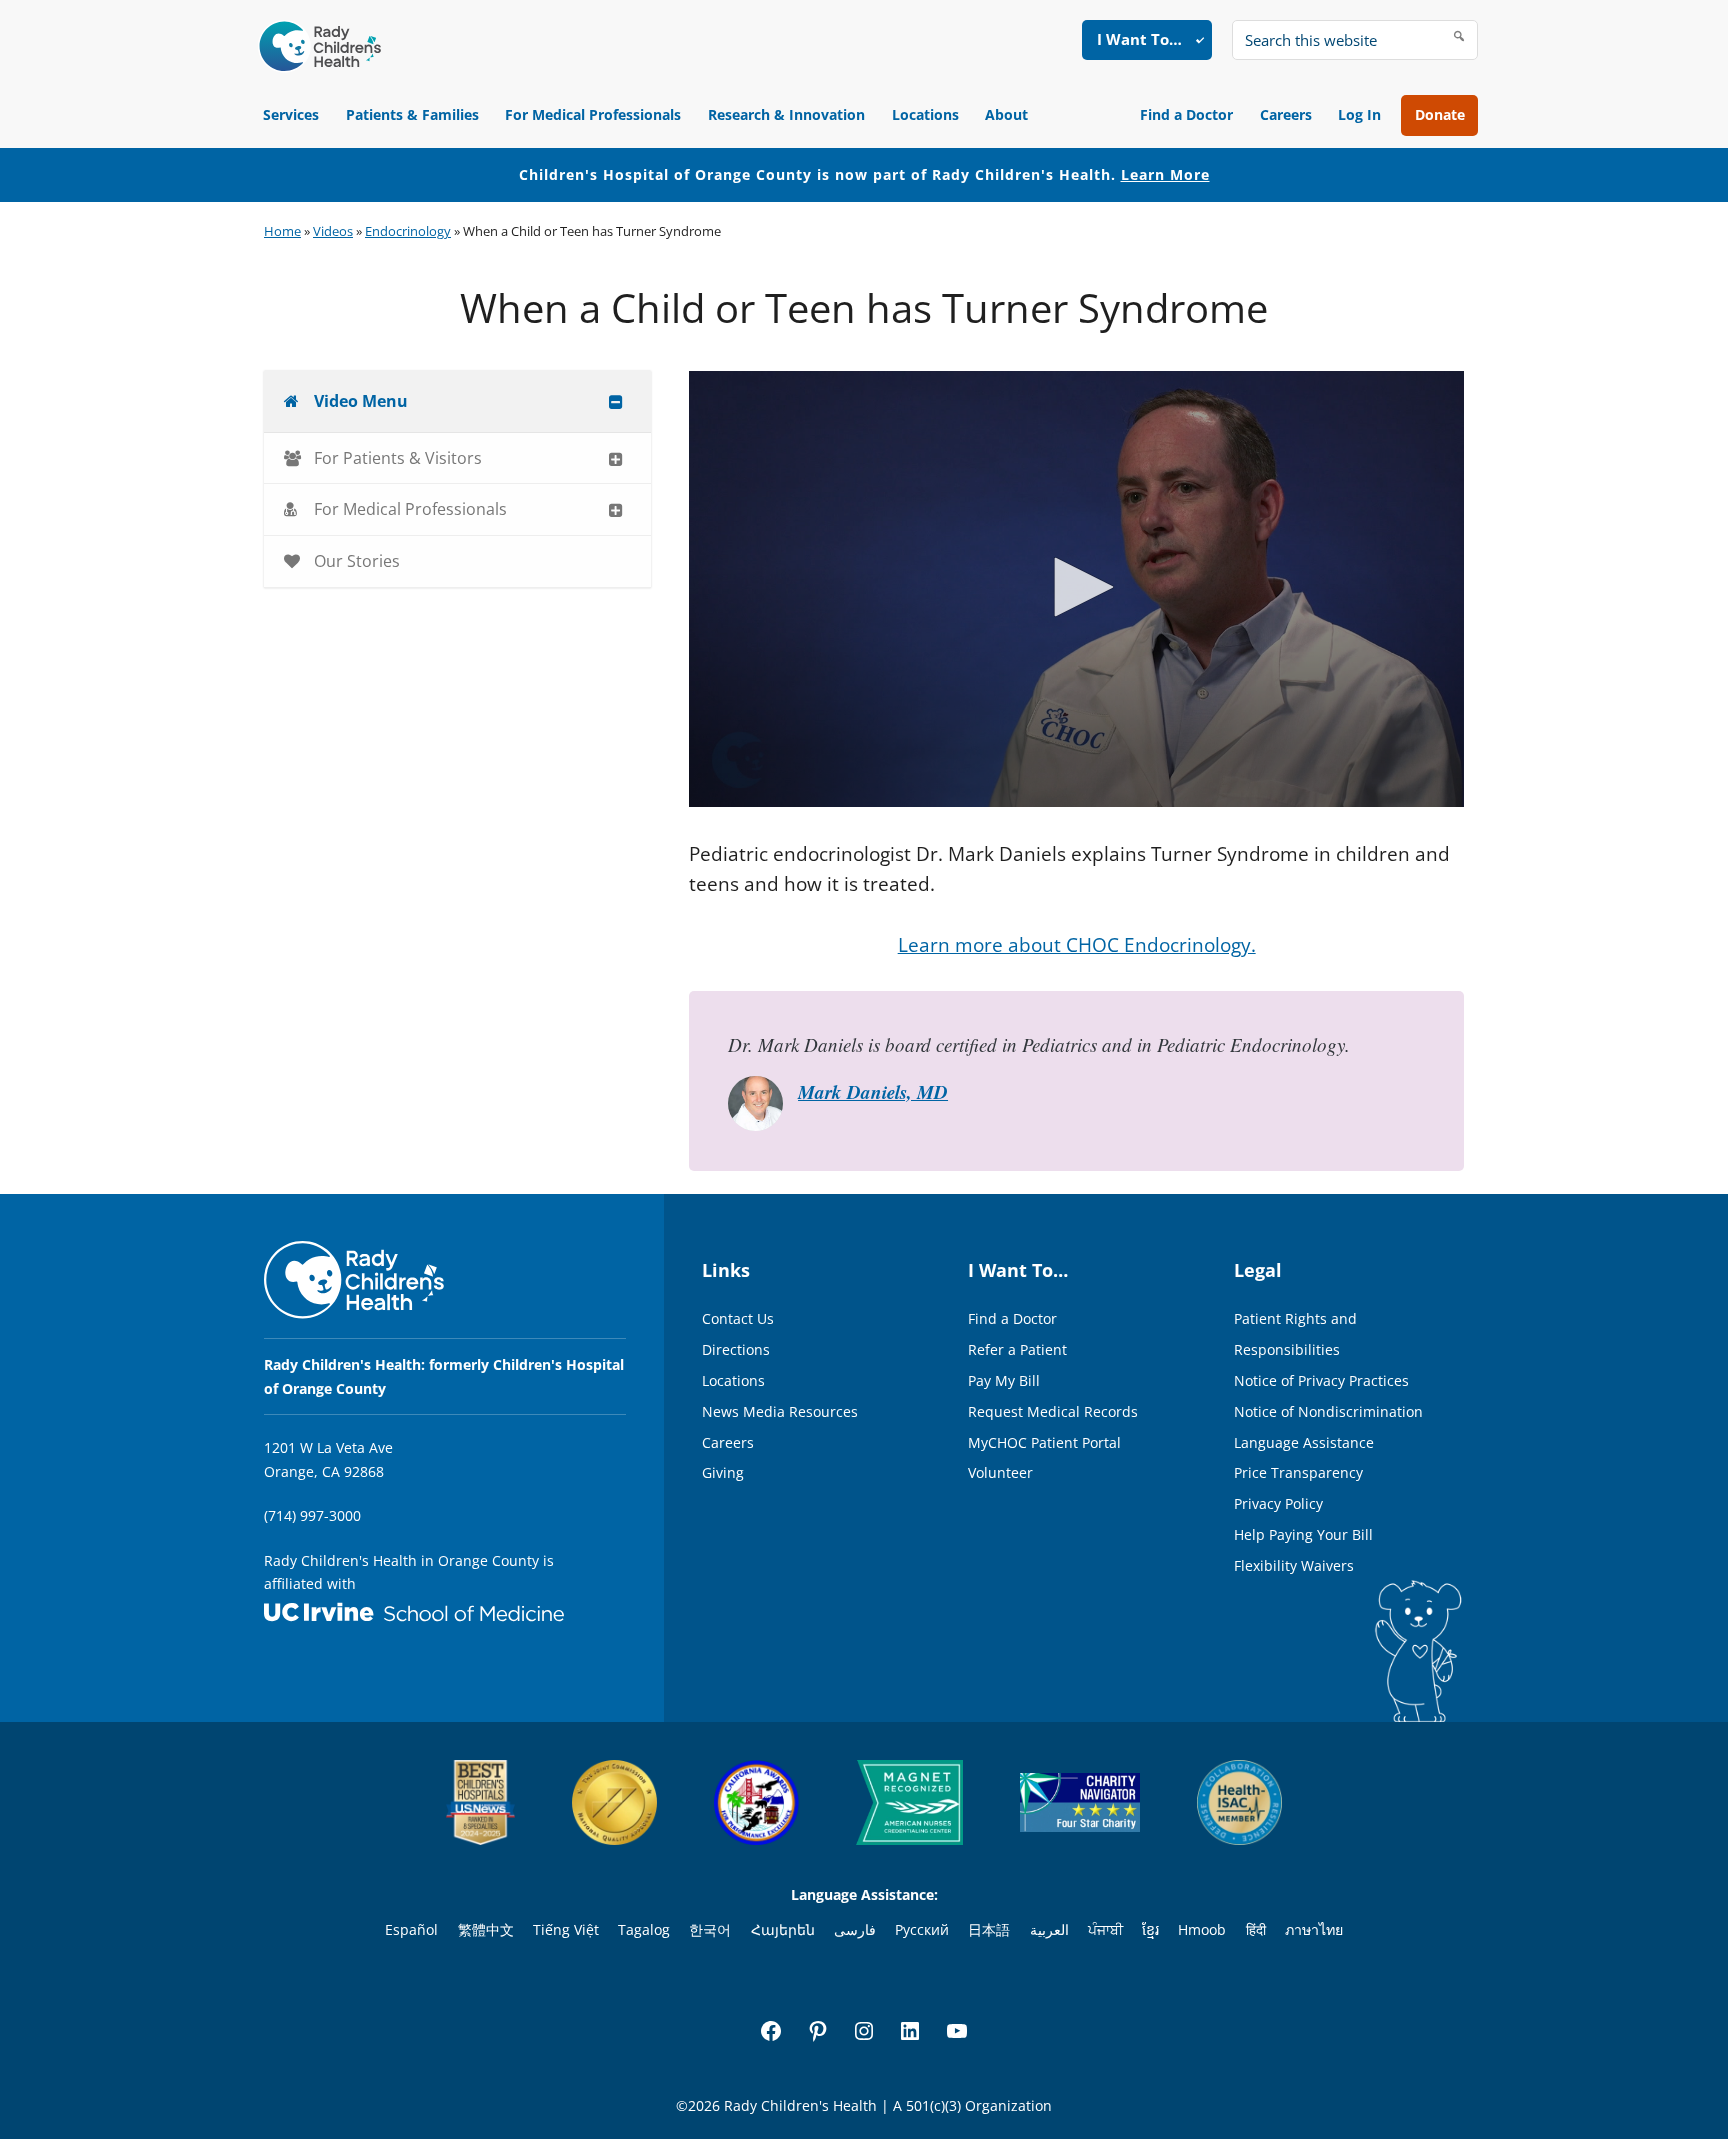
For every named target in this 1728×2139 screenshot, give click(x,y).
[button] (1077, 587)
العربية (1049, 1929)
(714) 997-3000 (312, 1515)
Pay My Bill (1004, 1380)
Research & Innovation (786, 114)
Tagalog (644, 1929)
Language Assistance (1304, 1442)
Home (282, 231)
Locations (925, 114)
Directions (736, 1349)
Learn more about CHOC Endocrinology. (1077, 945)
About (1006, 114)
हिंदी (1256, 1929)
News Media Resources (780, 1411)
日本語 (989, 1929)
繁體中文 (486, 1929)
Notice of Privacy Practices (1321, 1380)
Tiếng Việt (566, 1929)
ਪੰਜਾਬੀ (1105, 1929)
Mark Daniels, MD (873, 1091)
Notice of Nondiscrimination (1328, 1411)
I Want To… (1139, 39)
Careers (1286, 114)
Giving (723, 1472)
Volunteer (1000, 1472)
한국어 (710, 1929)
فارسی (855, 1929)
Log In (1359, 114)
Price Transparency (1298, 1472)
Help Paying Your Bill (1303, 1534)
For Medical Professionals (593, 114)
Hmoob (1202, 1929)
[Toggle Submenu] (616, 401)
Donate (1440, 114)
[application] (1076, 589)
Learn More (1165, 174)
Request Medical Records (1053, 1411)
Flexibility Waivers (1294, 1565)
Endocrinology (408, 231)
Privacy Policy (1278, 1503)
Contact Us (738, 1318)
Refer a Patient (1017, 1349)
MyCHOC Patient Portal (1044, 1442)
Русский (922, 1929)
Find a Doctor (1186, 114)
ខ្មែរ (1150, 1929)
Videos (333, 231)
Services (291, 114)
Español (411, 1929)
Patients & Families (412, 114)
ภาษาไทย (1314, 1929)
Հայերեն (783, 1929)
